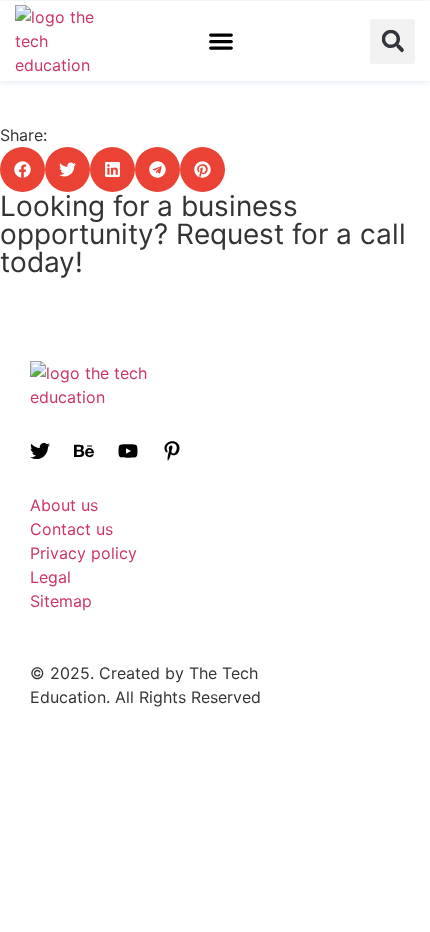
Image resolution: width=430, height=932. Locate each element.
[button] (221, 41)
